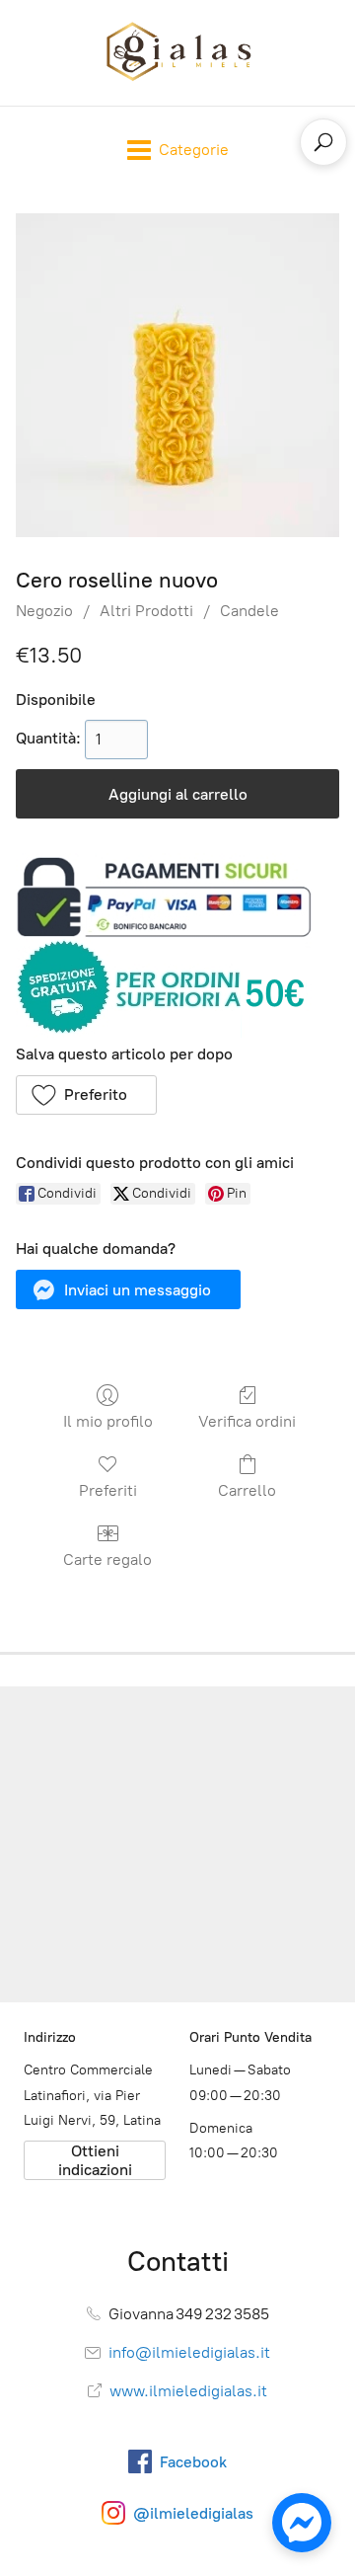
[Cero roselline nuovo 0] (177, 375)
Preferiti (108, 1490)
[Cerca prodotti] (323, 142)
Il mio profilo (108, 1421)
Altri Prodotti (146, 611)
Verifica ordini (247, 1421)
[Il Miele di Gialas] (177, 53)
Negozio (44, 611)
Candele (249, 611)
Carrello (247, 1490)
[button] (86, 1095)
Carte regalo (107, 1560)
